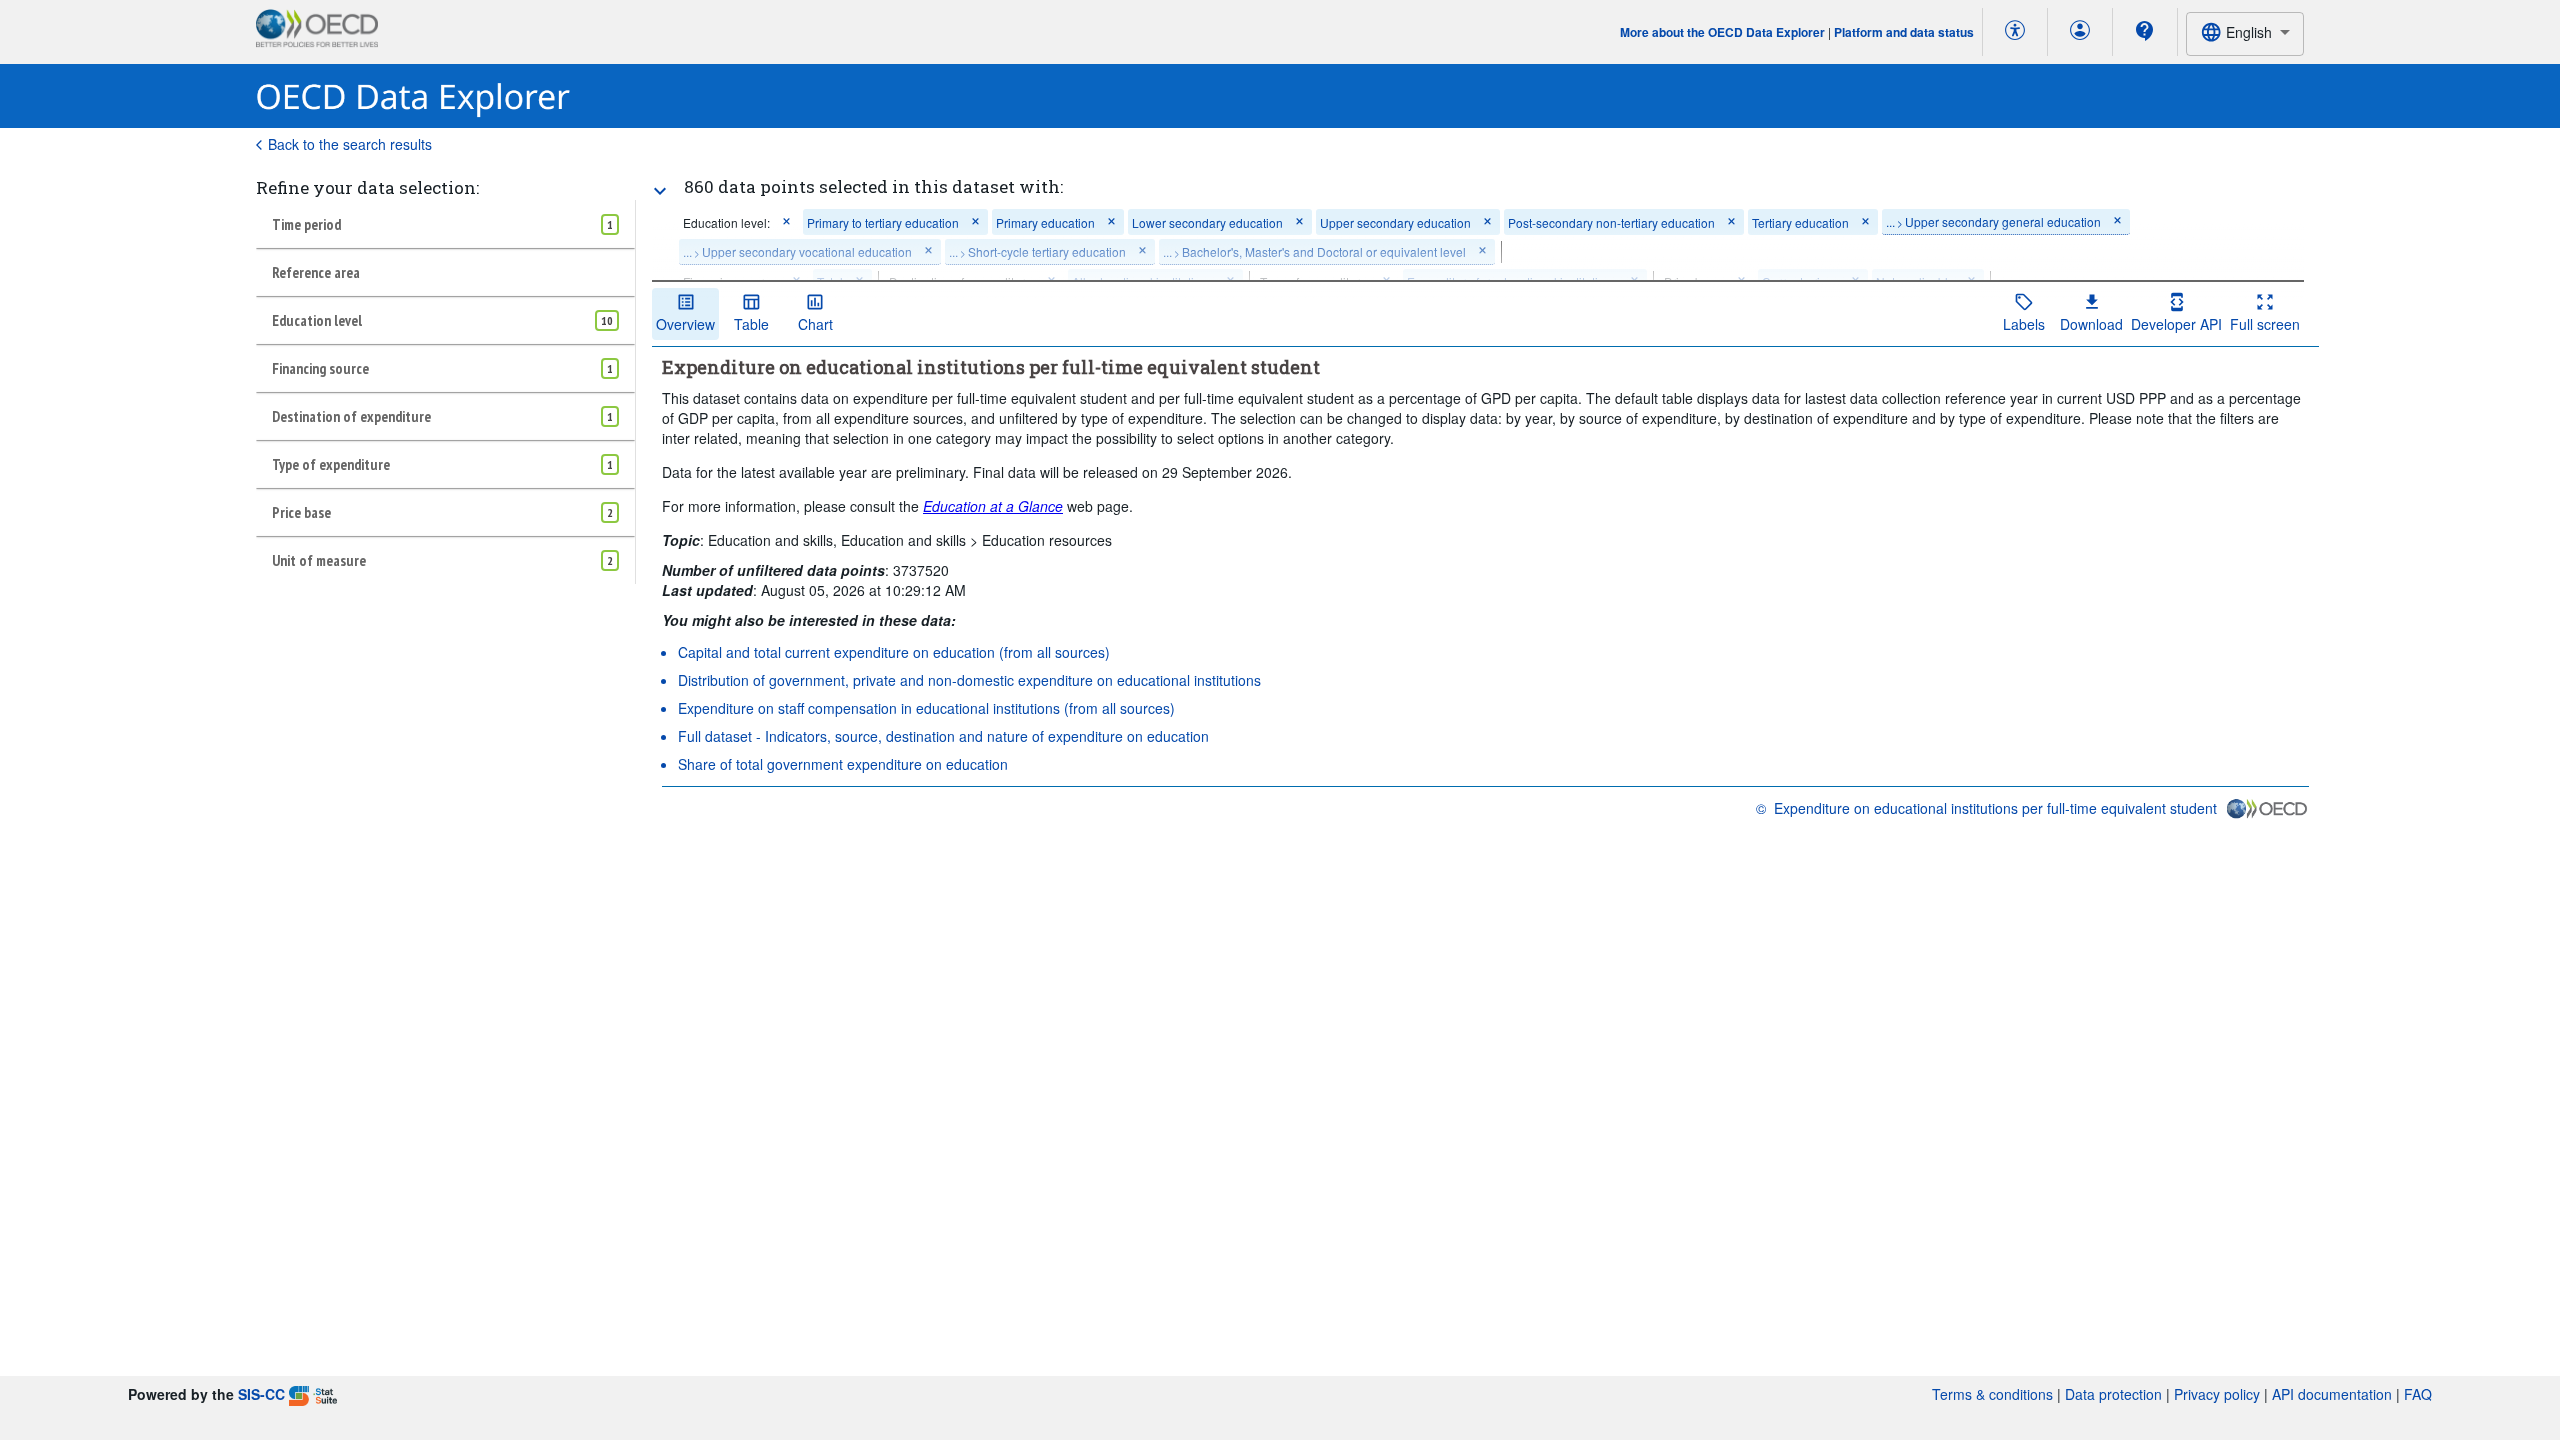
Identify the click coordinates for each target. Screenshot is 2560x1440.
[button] (786, 222)
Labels (2024, 324)
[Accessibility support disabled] (2015, 32)
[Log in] (2080, 32)
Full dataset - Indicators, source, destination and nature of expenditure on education (943, 736)
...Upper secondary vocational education (797, 251)
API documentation (2332, 1394)
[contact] (2145, 31)
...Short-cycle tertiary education (1037, 251)
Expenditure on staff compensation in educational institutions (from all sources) (926, 708)
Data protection (2113, 1394)
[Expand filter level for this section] (660, 191)
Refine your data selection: (367, 187)
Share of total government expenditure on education (843, 764)
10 (607, 320)
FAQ (2418, 1394)
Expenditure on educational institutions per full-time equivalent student (1995, 808)
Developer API (2176, 324)
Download (2091, 324)
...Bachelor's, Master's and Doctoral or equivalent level (1314, 251)
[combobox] (2245, 33)
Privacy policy (2217, 1394)
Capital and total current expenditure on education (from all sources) (894, 652)
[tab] (445, 224)
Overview (685, 324)
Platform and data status (1904, 32)
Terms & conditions (1992, 1394)
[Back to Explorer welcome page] (413, 96)
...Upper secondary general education (1993, 221)
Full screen (2265, 324)
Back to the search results (350, 144)
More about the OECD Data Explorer (1722, 32)
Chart (815, 324)
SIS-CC (261, 1394)
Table (751, 324)
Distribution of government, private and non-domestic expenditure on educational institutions (969, 680)
